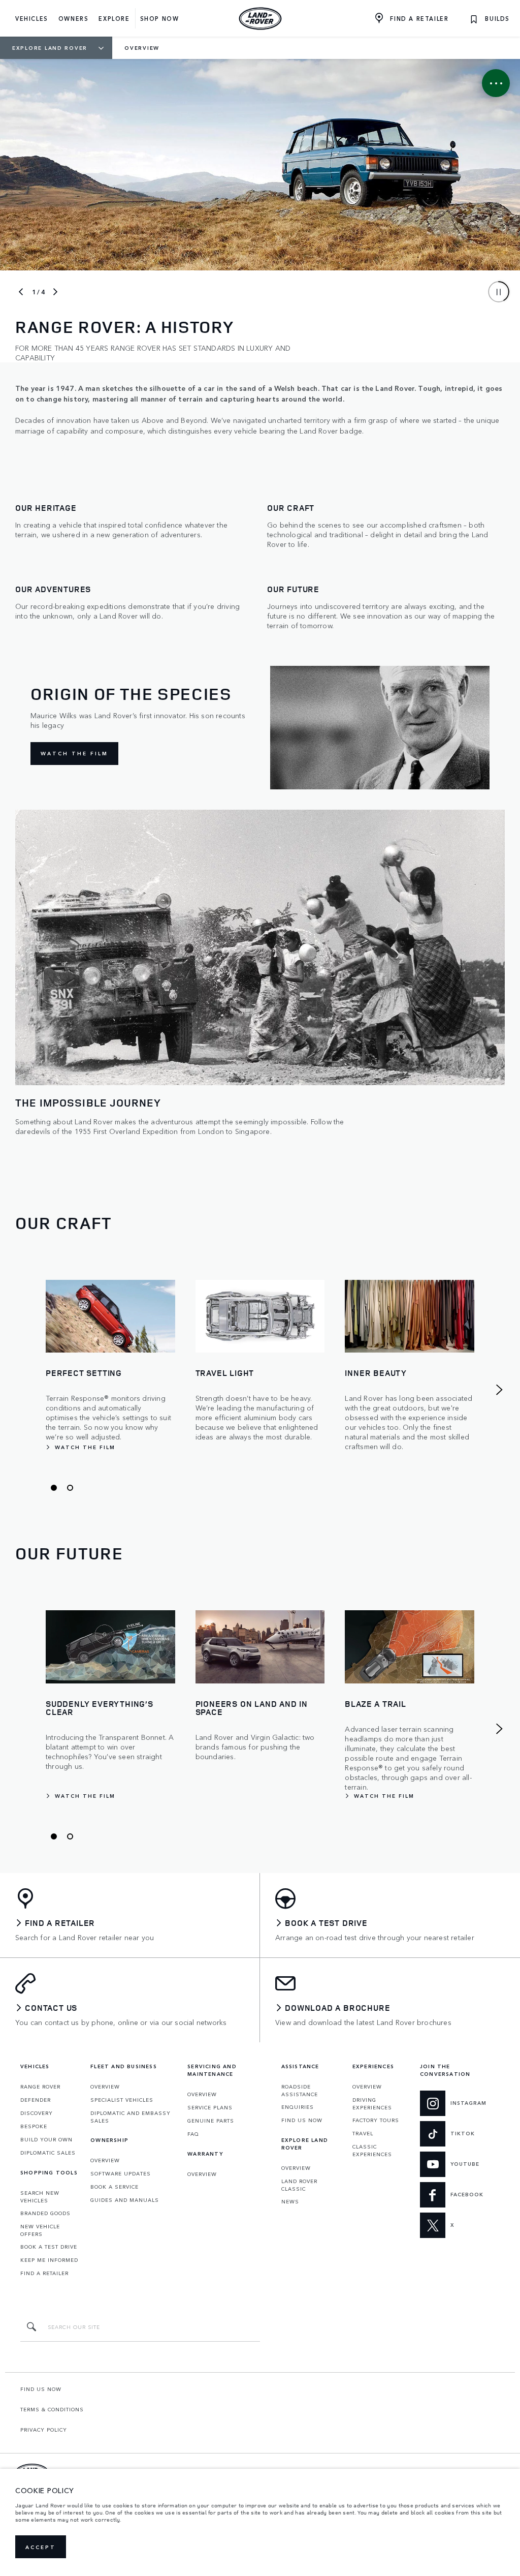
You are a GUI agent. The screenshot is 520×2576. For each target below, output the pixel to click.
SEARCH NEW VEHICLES (40, 2197)
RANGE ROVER (40, 2087)
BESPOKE (34, 2126)
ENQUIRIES (298, 2107)
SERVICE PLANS (210, 2107)
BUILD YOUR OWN (46, 2139)
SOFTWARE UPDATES (121, 2173)
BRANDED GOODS (45, 2213)
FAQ (193, 2134)
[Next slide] (55, 292)
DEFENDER (36, 2100)
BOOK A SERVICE (115, 2187)
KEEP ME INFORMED (49, 2260)
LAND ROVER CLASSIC (299, 2185)
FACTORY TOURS (376, 2120)
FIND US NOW (302, 2120)
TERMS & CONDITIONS (52, 2409)
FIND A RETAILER (44, 2273)
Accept (41, 2547)
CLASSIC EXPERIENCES (372, 2150)
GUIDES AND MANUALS (125, 2200)
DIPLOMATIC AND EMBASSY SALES (131, 2117)
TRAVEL (363, 2133)
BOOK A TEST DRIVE (49, 2247)
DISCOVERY (37, 2113)
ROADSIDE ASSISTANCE (300, 2090)
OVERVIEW (105, 2087)
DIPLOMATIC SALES (48, 2153)
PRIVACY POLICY (44, 2430)
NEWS (290, 2201)
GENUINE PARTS (211, 2121)
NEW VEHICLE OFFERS (40, 2230)
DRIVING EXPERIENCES (372, 2104)
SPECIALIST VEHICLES (122, 2100)
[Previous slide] (21, 292)
